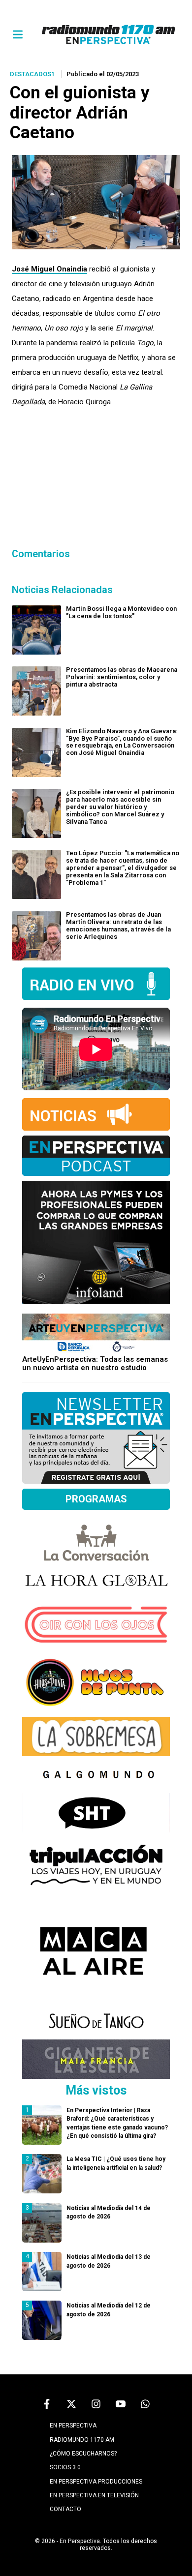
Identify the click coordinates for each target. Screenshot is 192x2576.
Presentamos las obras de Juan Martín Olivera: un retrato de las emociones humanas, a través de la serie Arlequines (118, 926)
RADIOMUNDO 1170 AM (82, 2440)
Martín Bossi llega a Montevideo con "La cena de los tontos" (121, 612)
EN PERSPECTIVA (73, 2426)
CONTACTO (65, 2509)
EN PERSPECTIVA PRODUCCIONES (96, 2482)
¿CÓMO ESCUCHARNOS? (83, 2454)
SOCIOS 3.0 (65, 2467)
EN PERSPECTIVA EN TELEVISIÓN (94, 2495)
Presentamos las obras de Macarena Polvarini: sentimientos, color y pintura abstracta (122, 677)
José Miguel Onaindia (49, 269)
